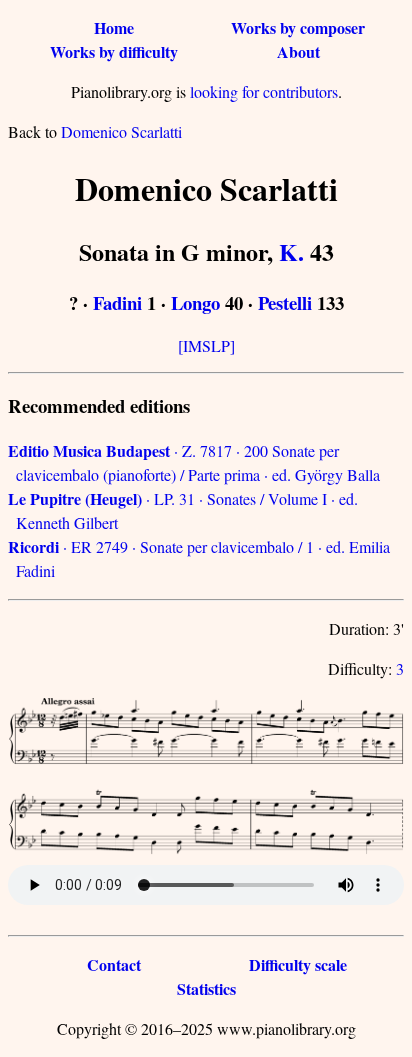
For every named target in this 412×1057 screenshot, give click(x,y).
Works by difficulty (114, 51)
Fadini (117, 302)
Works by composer (298, 27)
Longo (195, 302)
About (298, 51)
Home (114, 27)
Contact (114, 964)
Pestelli (285, 302)
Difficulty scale (298, 964)
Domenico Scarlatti (121, 131)
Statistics (206, 988)
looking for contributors (264, 91)
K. (291, 251)
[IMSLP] (206, 345)
